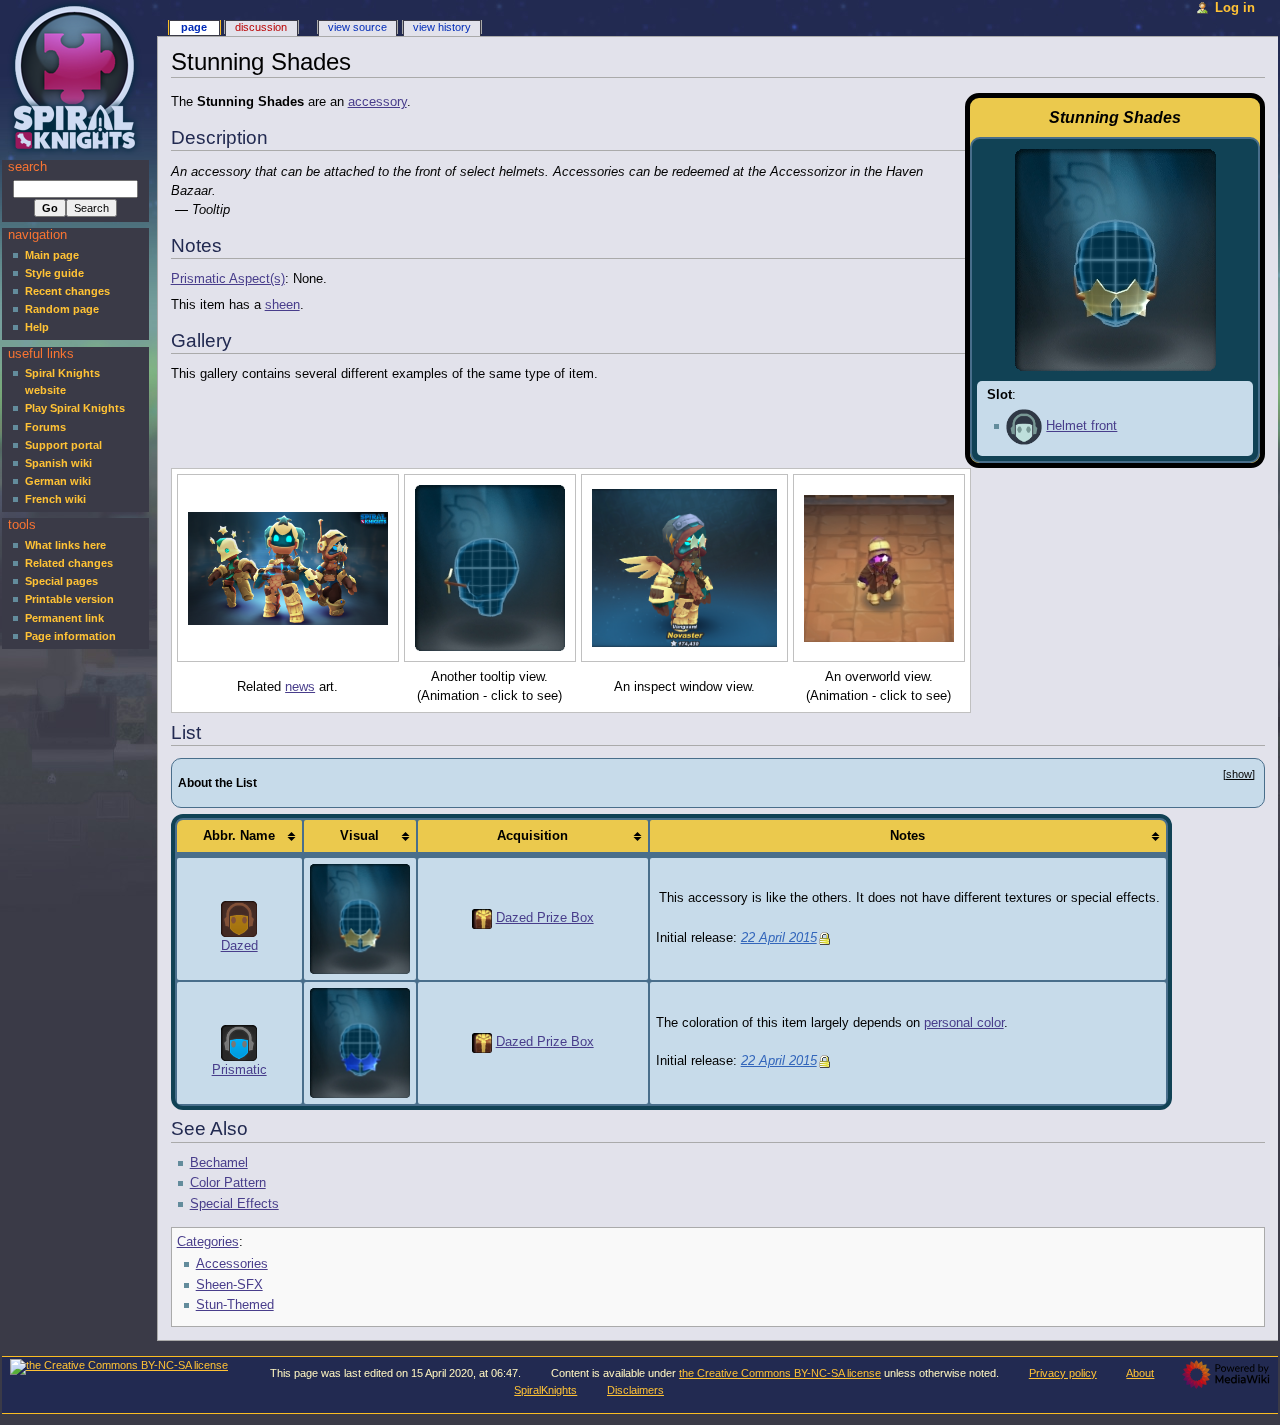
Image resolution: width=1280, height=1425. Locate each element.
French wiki (55, 499)
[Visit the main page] (77, 77)
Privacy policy (1063, 1373)
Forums (45, 427)
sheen (282, 305)
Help (37, 327)
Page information (70, 636)
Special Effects (234, 1204)
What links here (65, 545)
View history (442, 27)
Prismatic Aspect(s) (228, 279)
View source (357, 27)
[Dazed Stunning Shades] (360, 918)
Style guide (54, 273)
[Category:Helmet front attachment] (1024, 426)
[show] (1239, 774)
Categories (208, 1242)
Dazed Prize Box (545, 918)
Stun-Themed (235, 1305)
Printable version (69, 599)
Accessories (232, 1264)
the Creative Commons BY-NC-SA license (780, 1373)
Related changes (69, 563)
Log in (1235, 8)
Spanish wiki (58, 463)
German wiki (58, 481)
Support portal (63, 445)
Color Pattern (228, 1183)
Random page (62, 309)
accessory (377, 102)
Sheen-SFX (229, 1285)
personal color (964, 1023)
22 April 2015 (779, 938)
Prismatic (239, 1070)
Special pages (61, 581)
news (300, 687)
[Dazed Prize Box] (482, 918)
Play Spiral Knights (75, 408)
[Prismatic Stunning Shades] (360, 1042)
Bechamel (219, 1163)
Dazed (239, 946)
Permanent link (64, 618)
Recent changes (67, 291)
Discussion (261, 27)
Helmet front (1081, 426)
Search (27, 167)
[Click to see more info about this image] (288, 568)
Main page (52, 255)
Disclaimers (635, 1390)
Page (194, 27)
